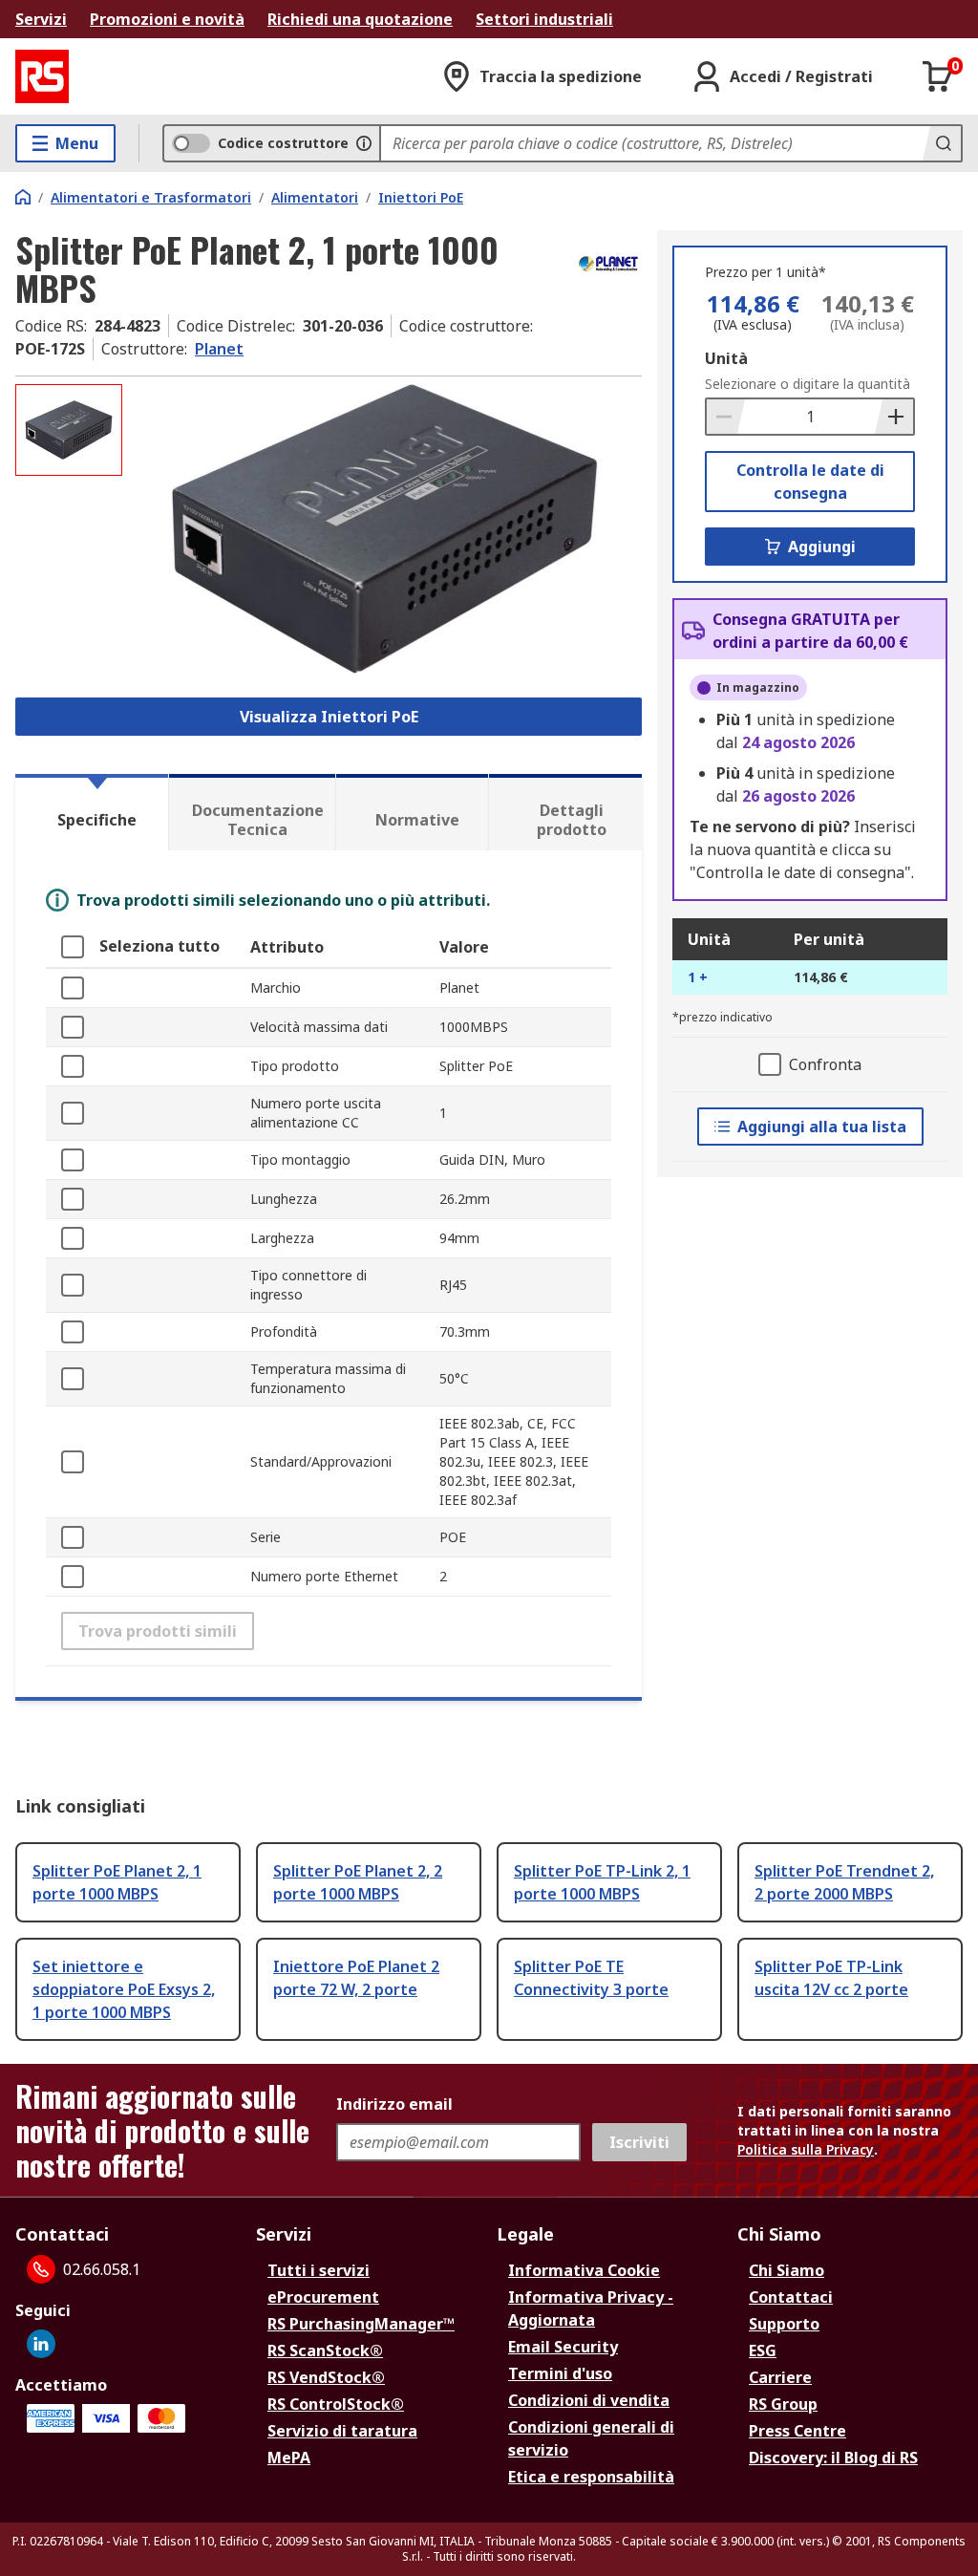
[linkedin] (41, 2344)
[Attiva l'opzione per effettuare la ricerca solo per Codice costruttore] (364, 143)
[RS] (42, 76)
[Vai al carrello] (938, 76)
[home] (23, 197)
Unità (726, 358)
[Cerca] (942, 143)
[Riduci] (726, 417)
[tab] (92, 812)
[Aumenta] (894, 417)
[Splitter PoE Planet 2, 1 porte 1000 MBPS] (384, 529)
